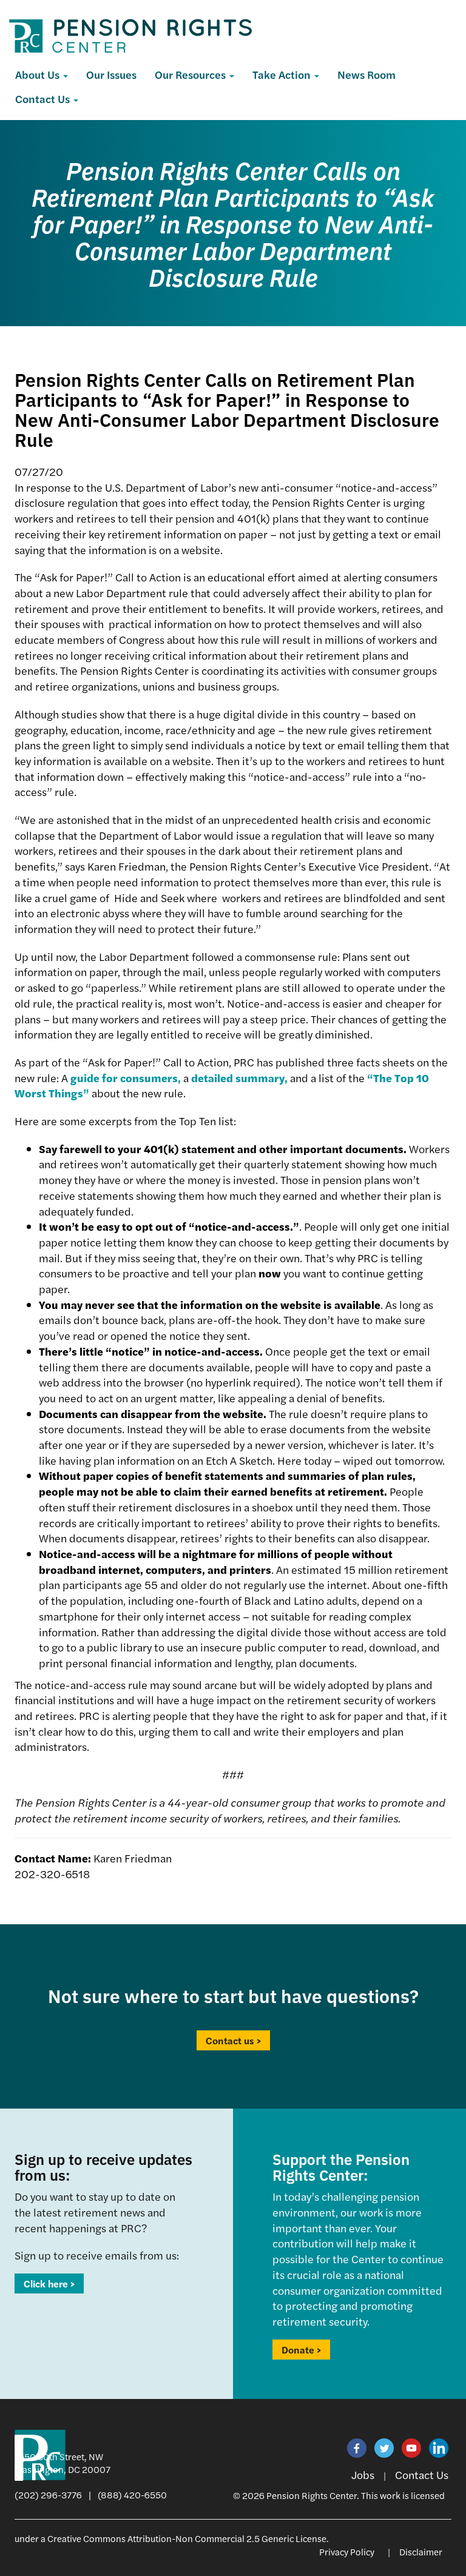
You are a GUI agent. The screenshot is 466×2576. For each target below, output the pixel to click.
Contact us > (233, 2040)
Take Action (283, 74)
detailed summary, (239, 1078)
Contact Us (44, 99)
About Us (39, 74)
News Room (366, 74)
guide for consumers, (126, 1078)
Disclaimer (421, 2551)
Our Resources (191, 74)
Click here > (49, 2283)
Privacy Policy (347, 2551)
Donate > (301, 2350)
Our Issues (111, 74)
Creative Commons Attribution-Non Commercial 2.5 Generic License (187, 2538)
